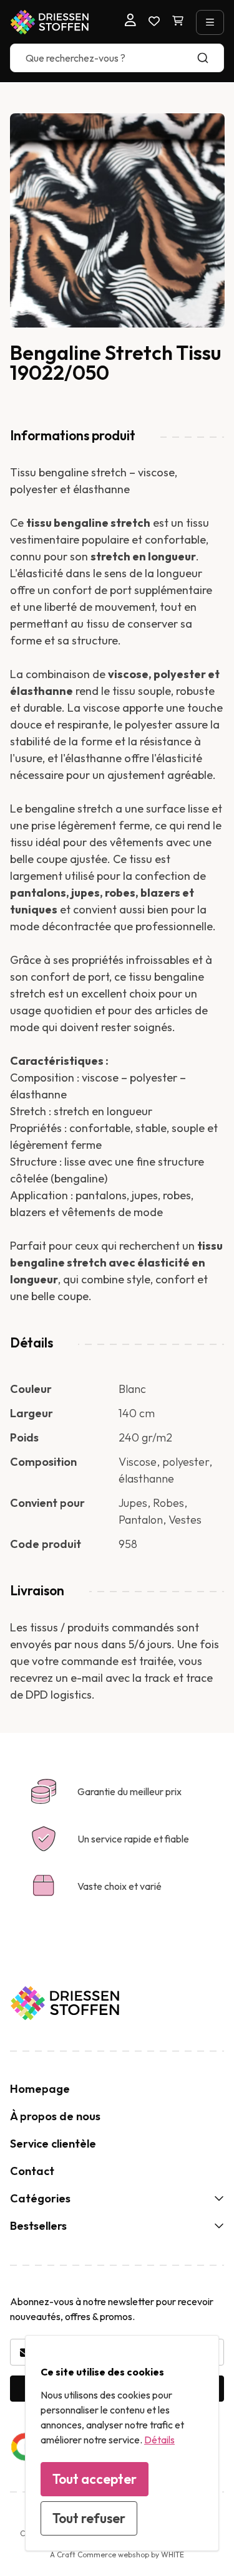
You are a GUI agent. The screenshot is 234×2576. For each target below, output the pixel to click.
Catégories (40, 2198)
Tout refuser (89, 2518)
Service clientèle (53, 2144)
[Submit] (209, 58)
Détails (159, 2440)
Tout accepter (95, 2479)
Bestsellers (38, 2226)
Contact (32, 2171)
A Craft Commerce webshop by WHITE (117, 2555)
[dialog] (122, 2443)
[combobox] (117, 58)
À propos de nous (55, 2116)
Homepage (40, 2089)
